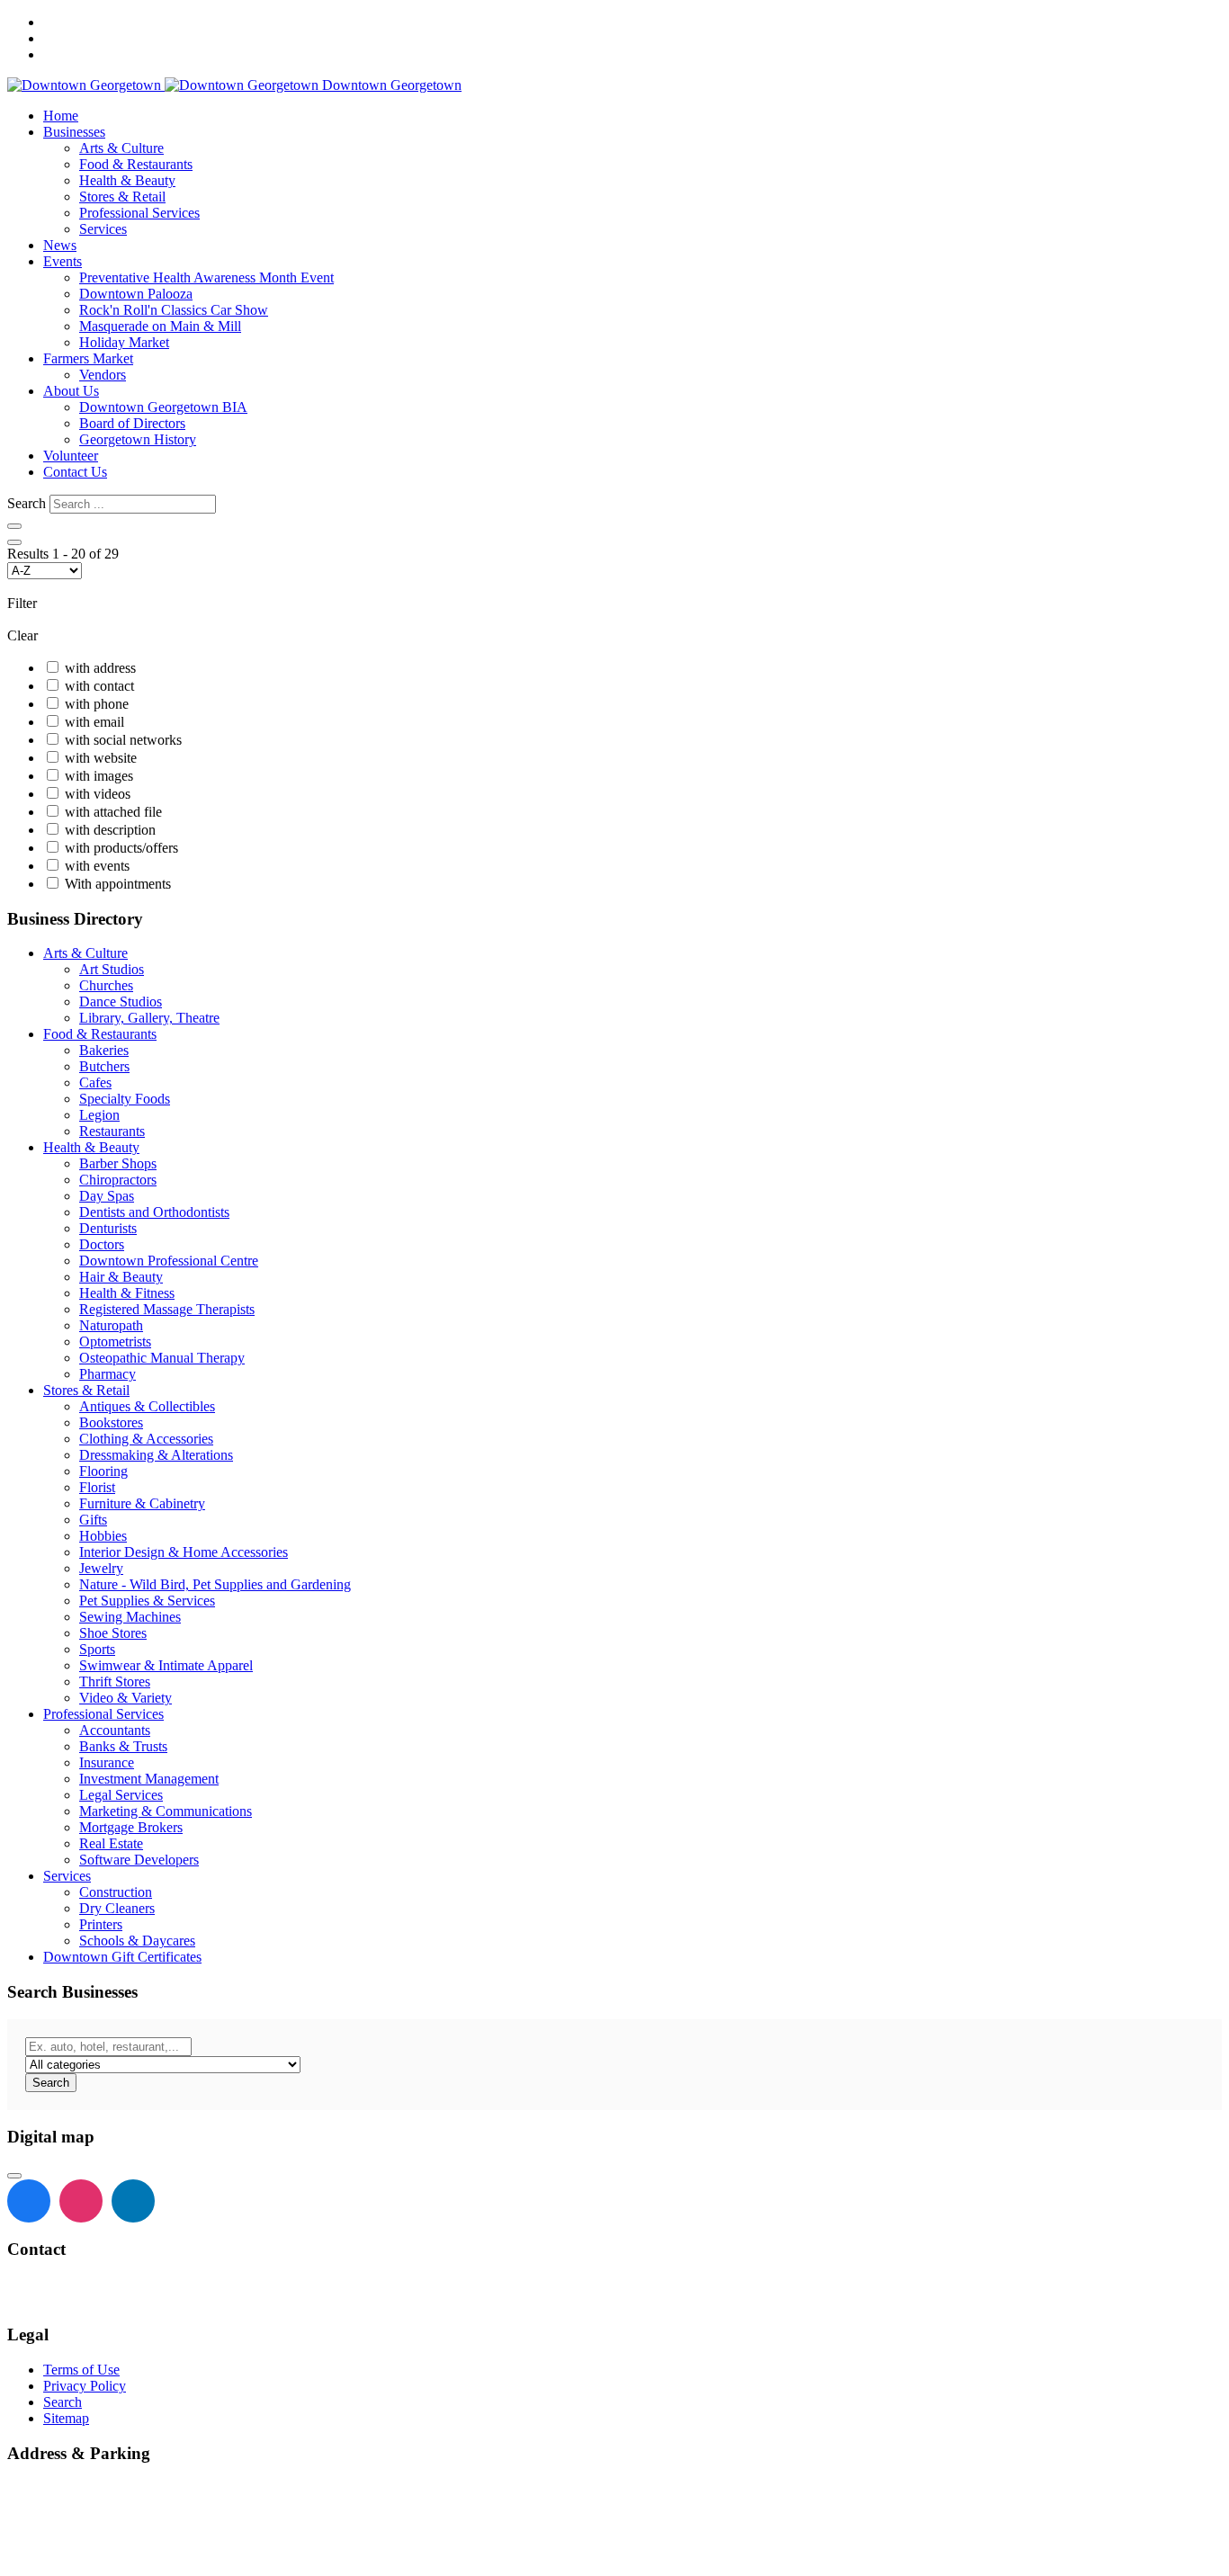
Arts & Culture (121, 148)
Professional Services (139, 213)
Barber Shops (118, 1163)
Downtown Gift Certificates (122, 1957)
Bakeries (104, 1050)
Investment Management (149, 1779)
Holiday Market (124, 342)
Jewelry (101, 1568)
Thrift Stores (115, 1682)
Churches (106, 985)
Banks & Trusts (123, 1746)
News (60, 245)
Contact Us (75, 472)
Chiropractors (118, 1180)
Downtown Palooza (136, 294)
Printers (101, 1924)
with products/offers (121, 848)
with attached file (113, 812)
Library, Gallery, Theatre (149, 1018)
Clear (22, 635)
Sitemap (66, 2418)
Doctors (102, 1244)
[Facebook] (29, 2201)
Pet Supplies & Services (147, 1601)
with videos (98, 794)
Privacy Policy (85, 2386)
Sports (97, 1649)
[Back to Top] (14, 2176)
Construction (116, 1892)
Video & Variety (126, 1698)
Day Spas (107, 1196)
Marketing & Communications (166, 1811)
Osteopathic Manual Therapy (162, 1358)
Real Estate (111, 1843)
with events (97, 866)
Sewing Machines (130, 1617)
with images (99, 776)
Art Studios (112, 969)
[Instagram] (81, 2201)
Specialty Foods (125, 1099)
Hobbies (103, 1536)
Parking (32, 2553)
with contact (99, 686)
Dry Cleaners (117, 1908)
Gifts (93, 1520)
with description (110, 830)
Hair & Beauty (121, 1277)
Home (61, 116)
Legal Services (121, 1795)
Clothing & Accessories (146, 1439)
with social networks (123, 740)
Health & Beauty (127, 180)
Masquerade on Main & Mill (160, 326)
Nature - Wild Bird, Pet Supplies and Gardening (215, 1584)
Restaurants (112, 1131)
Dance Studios (121, 1002)
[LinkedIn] (133, 2201)
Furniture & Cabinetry (142, 1503)
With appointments (118, 884)
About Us (71, 391)
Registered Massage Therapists (167, 1309)
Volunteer (71, 456)
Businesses (74, 132)
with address (100, 668)
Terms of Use (81, 2370)
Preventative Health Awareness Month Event (206, 277)
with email (94, 722)
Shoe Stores (113, 1633)
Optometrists (115, 1342)
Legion (99, 1115)
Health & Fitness (127, 1293)
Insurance (107, 1762)
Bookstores (111, 1422)
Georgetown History (138, 439)
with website (101, 758)
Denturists (108, 1228)
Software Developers (139, 1860)
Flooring (103, 1471)
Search (27, 503)
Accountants (115, 1730)
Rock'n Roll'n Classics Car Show (174, 310)
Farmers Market (88, 358)
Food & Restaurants (136, 164)
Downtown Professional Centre (169, 1261)
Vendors (103, 375)
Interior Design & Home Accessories (184, 1552)
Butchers (104, 1066)
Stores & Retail (122, 197)
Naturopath (111, 1325)
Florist (97, 1487)
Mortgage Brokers (131, 1827)
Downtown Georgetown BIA (163, 407)
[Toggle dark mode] (14, 526)
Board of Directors (132, 423)
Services (103, 229)
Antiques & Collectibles (147, 1406)
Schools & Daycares (137, 1941)
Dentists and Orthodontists (154, 1212)
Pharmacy (108, 1374)
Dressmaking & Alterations (156, 1455)
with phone (97, 704)
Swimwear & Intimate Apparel (166, 1665)
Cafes (95, 1082)
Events (63, 261)
